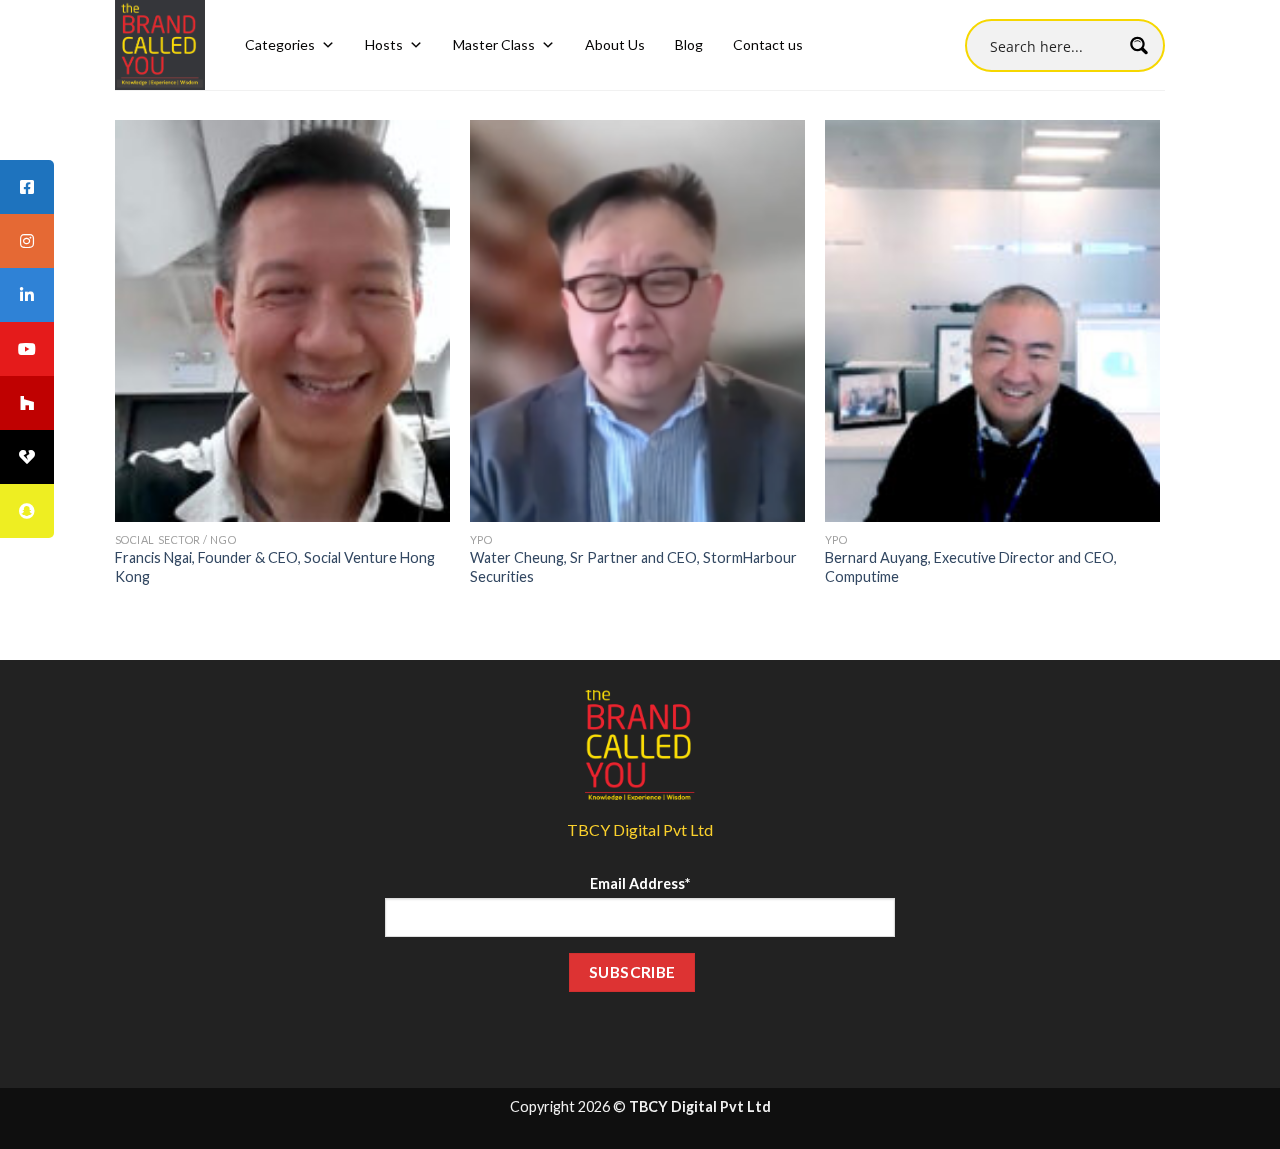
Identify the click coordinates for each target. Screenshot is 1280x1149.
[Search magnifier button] (1138, 45)
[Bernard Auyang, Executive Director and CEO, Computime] (992, 321)
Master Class (494, 44)
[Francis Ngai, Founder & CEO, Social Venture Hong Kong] (282, 321)
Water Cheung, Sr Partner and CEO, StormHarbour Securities (633, 567)
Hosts (384, 44)
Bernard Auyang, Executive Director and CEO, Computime (971, 567)
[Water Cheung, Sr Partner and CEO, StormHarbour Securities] (637, 321)
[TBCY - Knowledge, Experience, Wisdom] (160, 45)
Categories (280, 44)
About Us (615, 44)
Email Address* (640, 883)
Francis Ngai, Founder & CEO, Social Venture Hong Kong (275, 567)
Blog (689, 44)
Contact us (768, 44)
